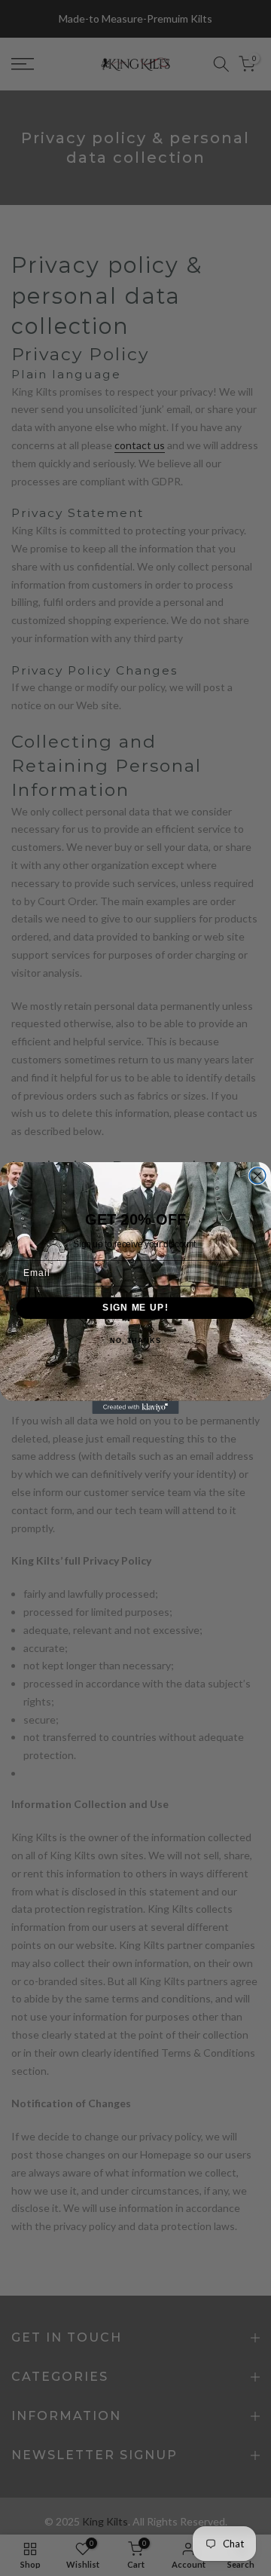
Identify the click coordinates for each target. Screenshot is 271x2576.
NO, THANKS (135, 1341)
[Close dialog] (257, 1176)
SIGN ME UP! (135, 1308)
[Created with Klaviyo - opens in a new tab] (135, 1407)
